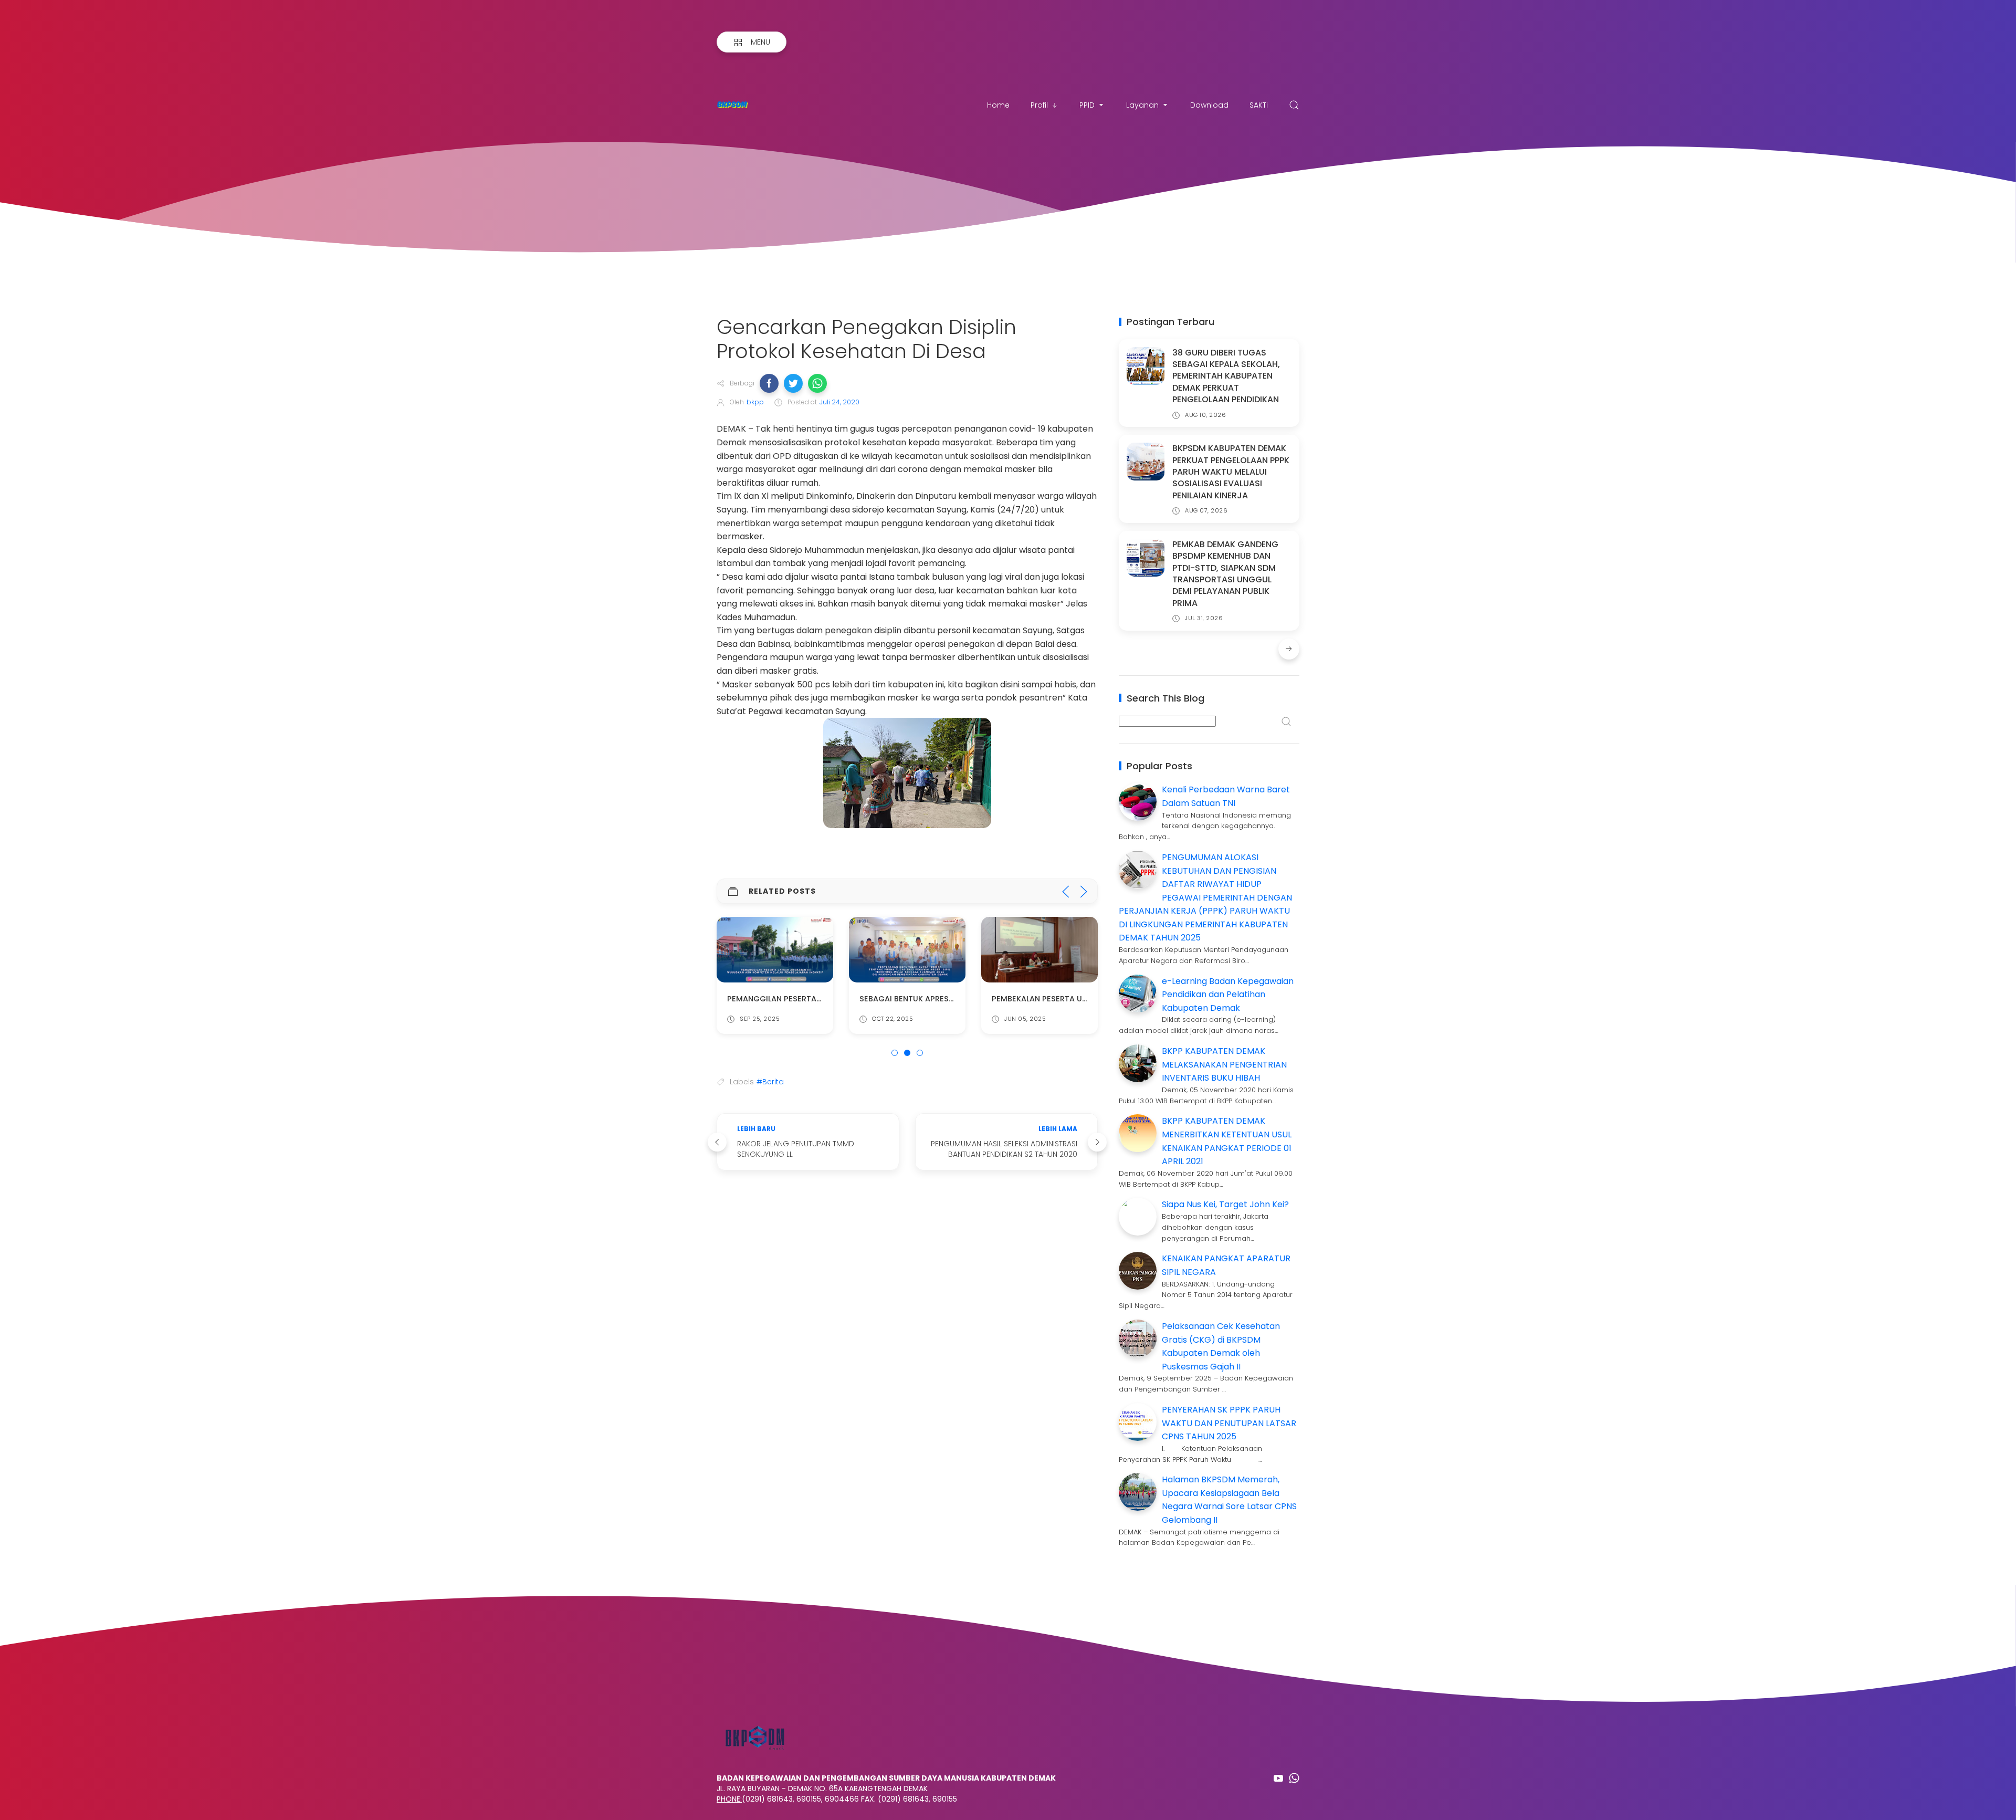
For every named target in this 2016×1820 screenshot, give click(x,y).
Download (1209, 105)
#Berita (770, 1082)
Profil (1039, 105)
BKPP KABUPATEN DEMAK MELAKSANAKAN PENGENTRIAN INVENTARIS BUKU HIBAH (1224, 1064)
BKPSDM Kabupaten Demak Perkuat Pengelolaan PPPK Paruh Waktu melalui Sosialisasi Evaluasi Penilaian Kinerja (1231, 472)
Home (998, 105)
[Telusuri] (1294, 105)
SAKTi (1259, 105)
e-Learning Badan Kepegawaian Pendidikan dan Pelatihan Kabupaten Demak (1228, 995)
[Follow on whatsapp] (1294, 1778)
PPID (1087, 105)
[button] (769, 383)
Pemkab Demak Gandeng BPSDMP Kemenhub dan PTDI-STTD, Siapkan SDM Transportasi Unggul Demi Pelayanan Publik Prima (1225, 574)
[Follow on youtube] (1278, 1778)
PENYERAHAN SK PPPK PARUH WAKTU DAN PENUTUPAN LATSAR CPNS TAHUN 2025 (1229, 1423)
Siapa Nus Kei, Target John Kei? (1225, 1204)
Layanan (1142, 105)
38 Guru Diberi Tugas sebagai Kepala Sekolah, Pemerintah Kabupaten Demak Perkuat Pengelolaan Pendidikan (1226, 376)
